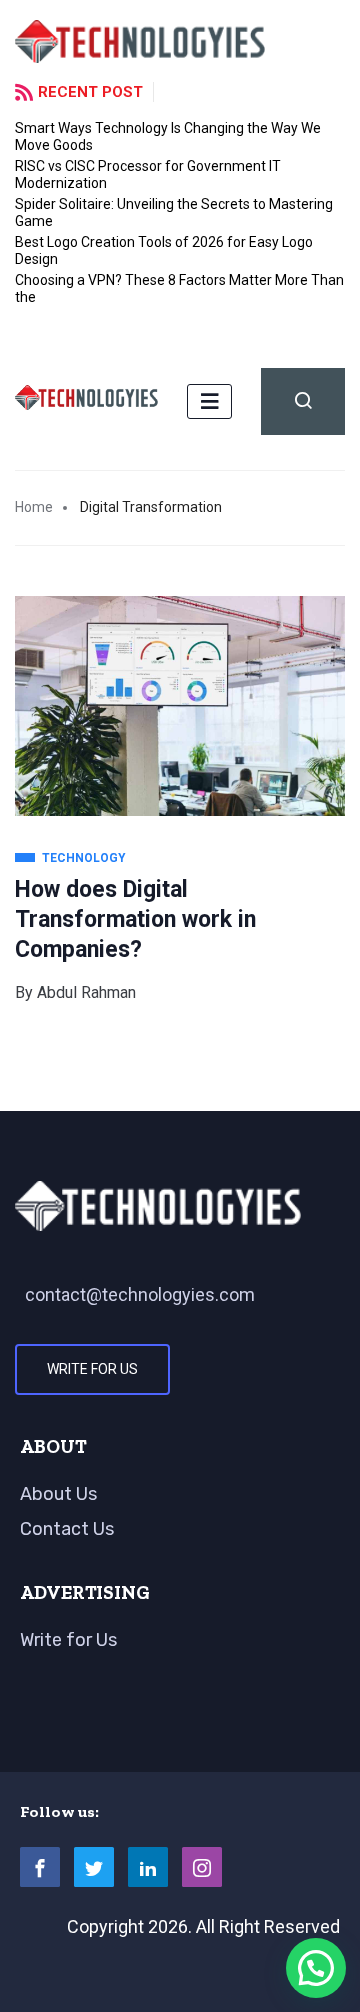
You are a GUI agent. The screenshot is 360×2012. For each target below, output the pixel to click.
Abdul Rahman (86, 992)
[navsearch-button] (303, 401)
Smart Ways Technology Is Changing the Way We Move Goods (168, 136)
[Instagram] (202, 1867)
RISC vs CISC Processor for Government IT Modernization (148, 174)
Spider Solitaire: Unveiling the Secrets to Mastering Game (174, 212)
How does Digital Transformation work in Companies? (135, 919)
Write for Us (92, 1369)
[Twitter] (94, 1867)
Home (34, 507)
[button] (316, 1968)
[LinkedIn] (148, 1867)
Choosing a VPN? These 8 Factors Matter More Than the (179, 288)
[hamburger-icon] (209, 401)
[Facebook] (40, 1867)
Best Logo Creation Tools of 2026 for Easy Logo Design (164, 250)
